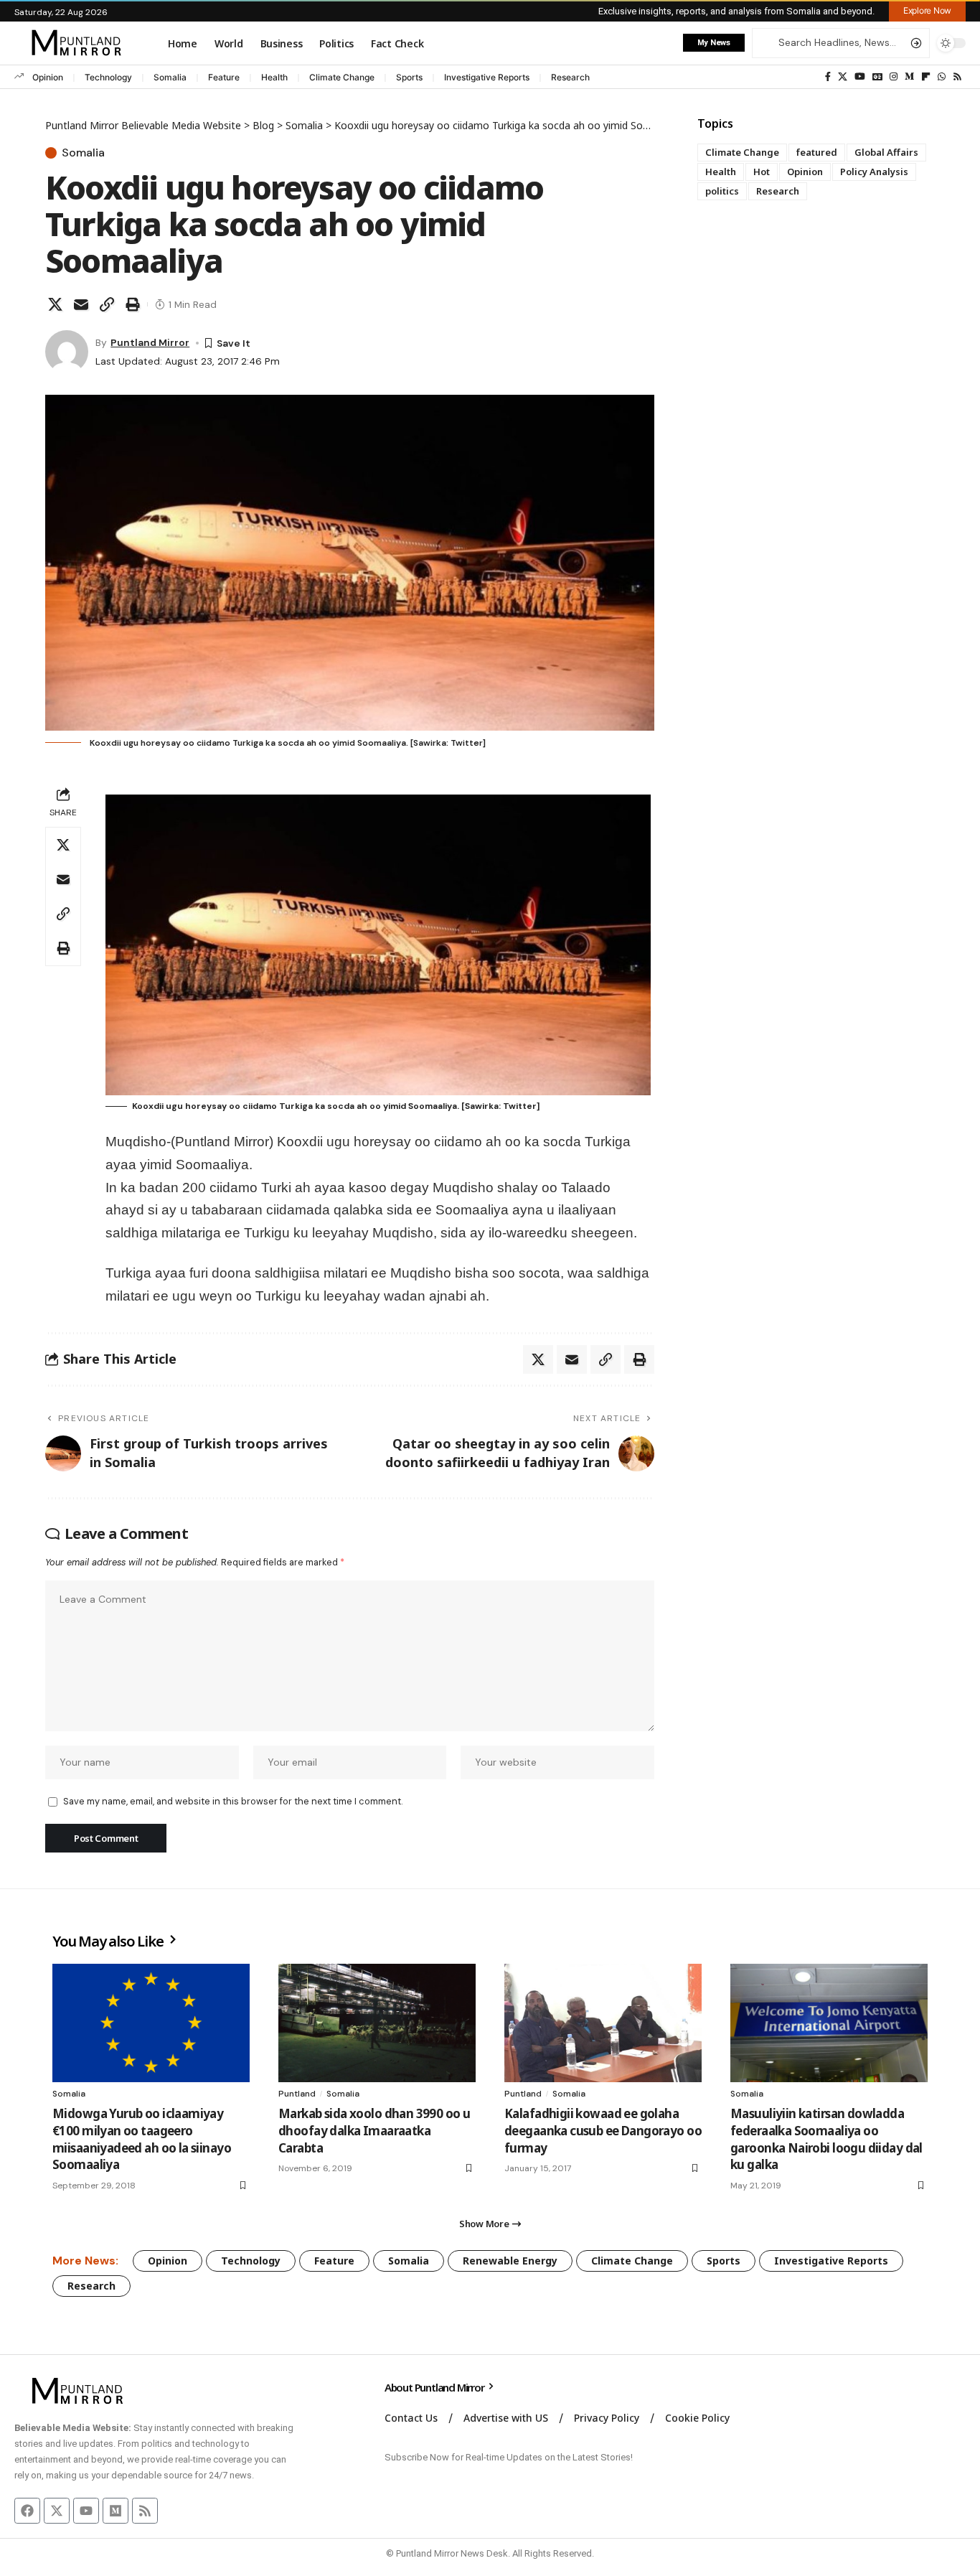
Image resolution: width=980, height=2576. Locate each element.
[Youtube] (86, 2511)
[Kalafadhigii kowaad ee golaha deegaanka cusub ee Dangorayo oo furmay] (603, 2023)
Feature (224, 77)
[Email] (81, 304)
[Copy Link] (107, 304)
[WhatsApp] (942, 77)
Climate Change (342, 77)
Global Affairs (886, 152)
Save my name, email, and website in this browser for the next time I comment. (233, 1801)
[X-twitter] (57, 2511)
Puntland (297, 2094)
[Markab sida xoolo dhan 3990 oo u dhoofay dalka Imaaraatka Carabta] (377, 2023)
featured (817, 152)
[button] (927, 11)
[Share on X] (55, 304)
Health (274, 77)
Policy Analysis (874, 172)
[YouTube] (860, 77)
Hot (762, 172)
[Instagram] (894, 77)
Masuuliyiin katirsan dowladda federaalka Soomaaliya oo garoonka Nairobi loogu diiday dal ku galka (826, 2139)
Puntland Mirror (150, 342)
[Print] (133, 304)
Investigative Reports (487, 77)
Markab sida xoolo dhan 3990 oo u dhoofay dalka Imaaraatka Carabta (374, 2131)
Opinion (48, 77)
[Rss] (957, 77)
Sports (409, 77)
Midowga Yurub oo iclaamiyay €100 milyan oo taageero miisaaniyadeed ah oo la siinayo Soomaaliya (142, 2139)
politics (722, 191)
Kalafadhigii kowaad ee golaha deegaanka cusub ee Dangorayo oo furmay (603, 2131)
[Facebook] (828, 77)
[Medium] (909, 77)
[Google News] (877, 77)
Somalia (170, 77)
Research (570, 77)
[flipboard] (926, 77)
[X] (843, 77)
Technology (108, 77)
